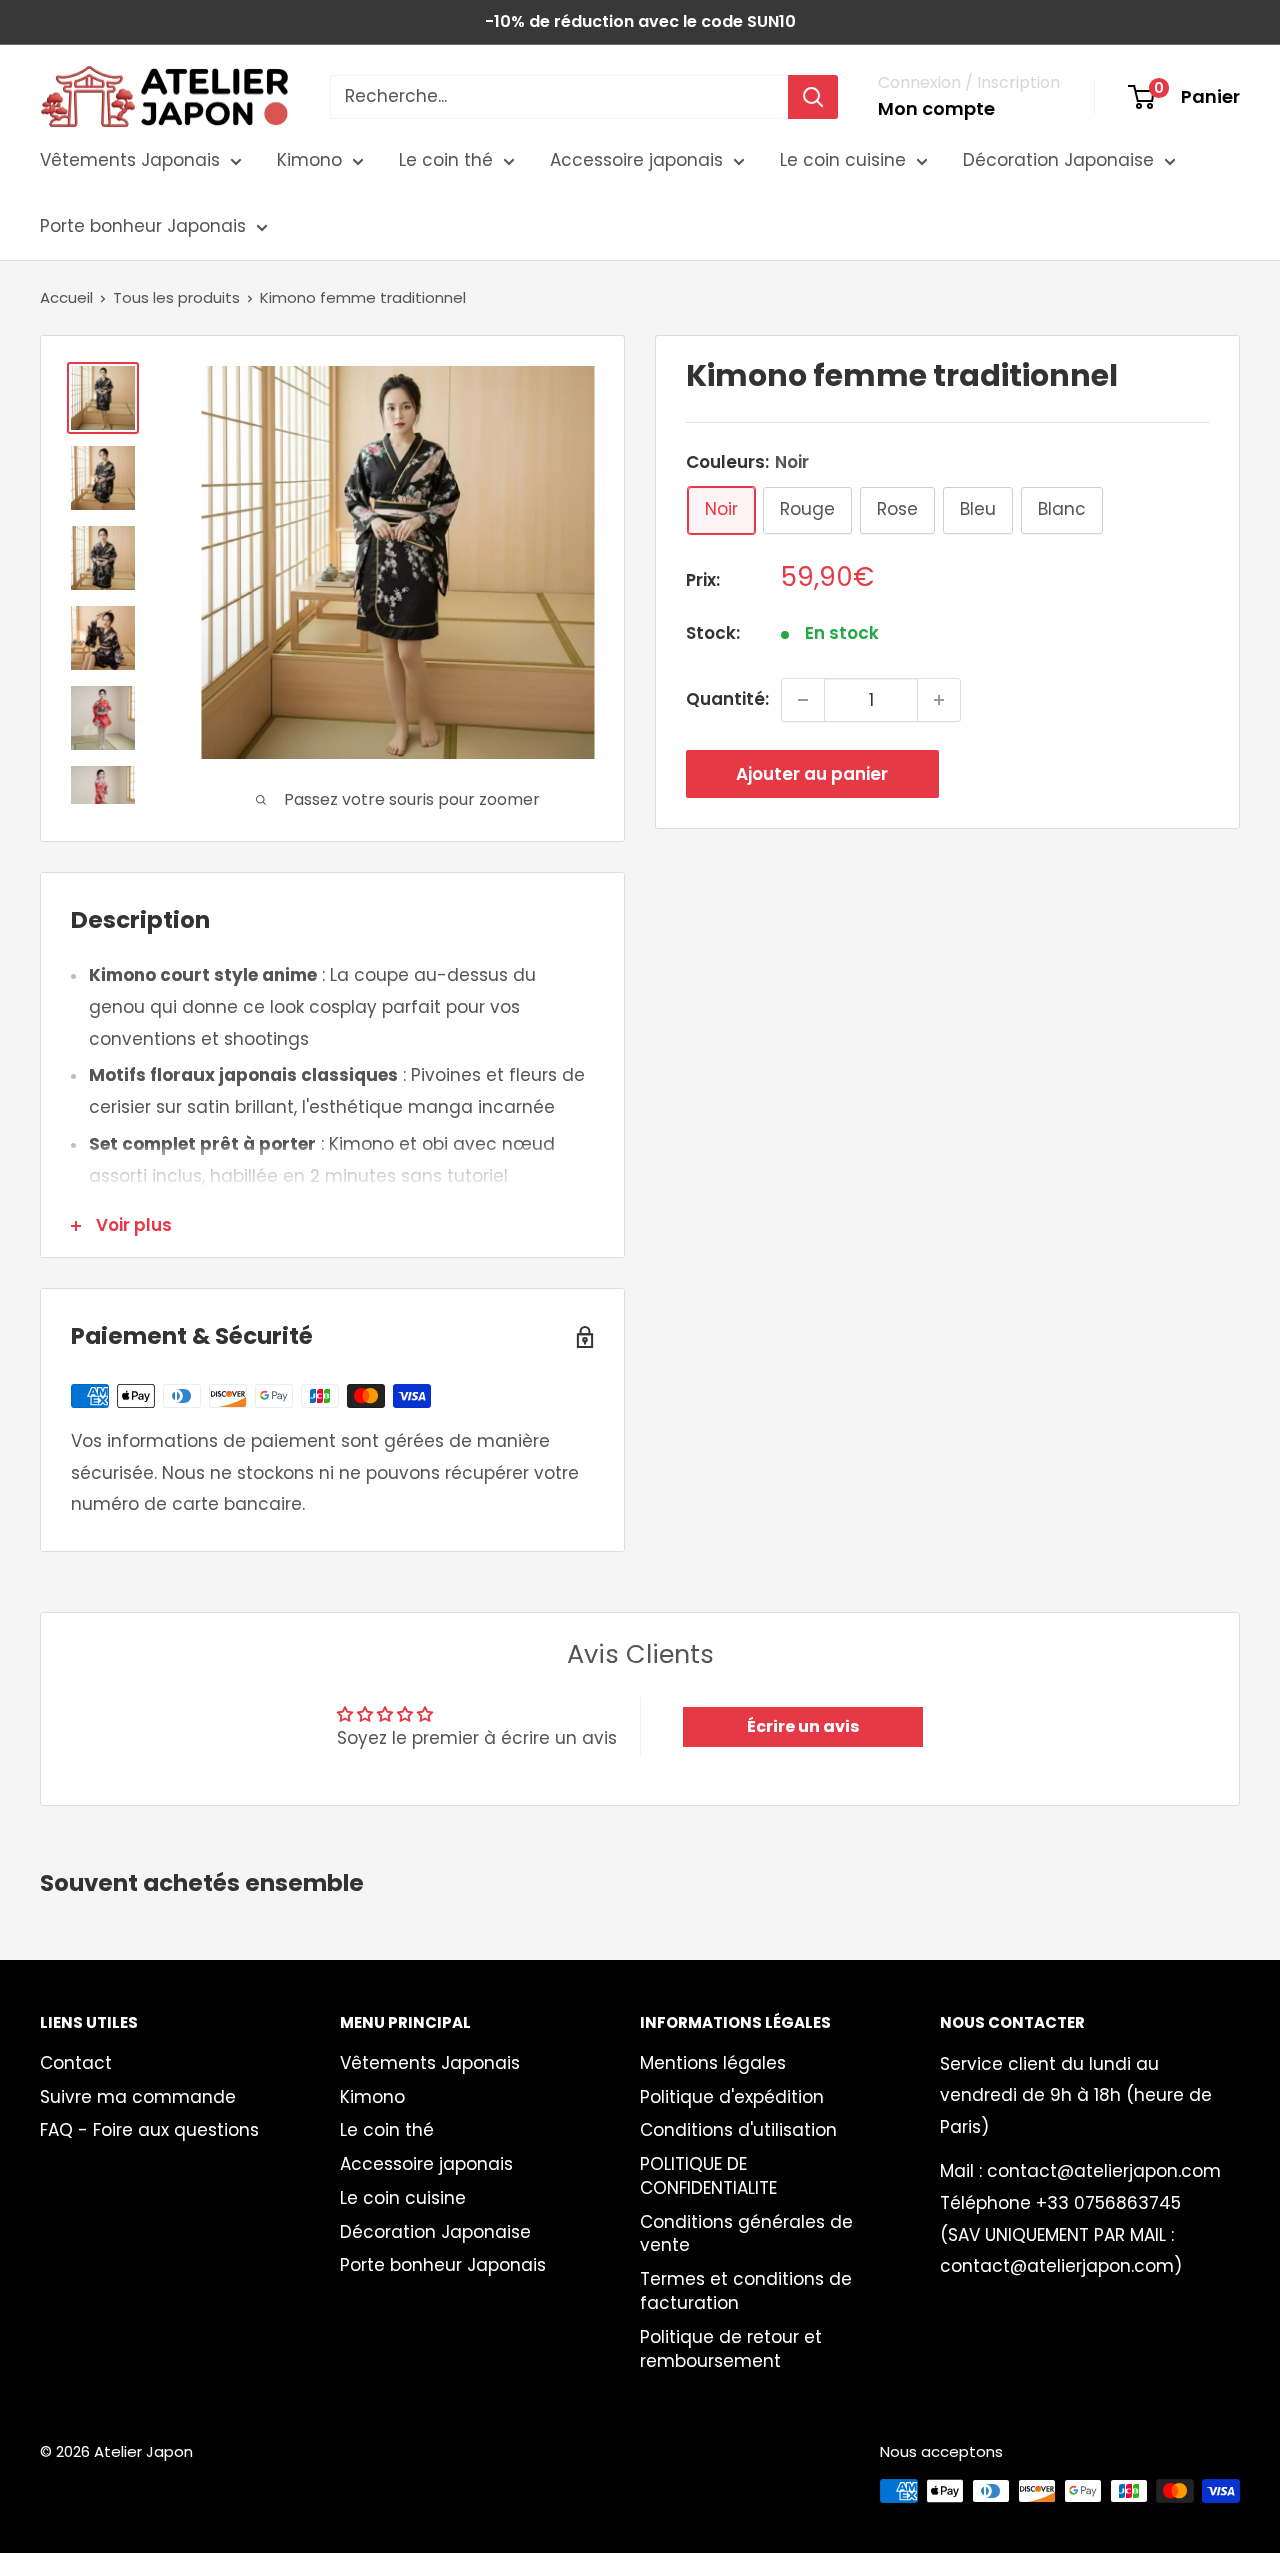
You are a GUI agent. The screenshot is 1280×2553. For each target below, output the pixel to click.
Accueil (66, 297)
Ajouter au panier (812, 774)
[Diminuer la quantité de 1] (803, 700)
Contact (76, 2063)
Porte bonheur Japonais (143, 226)
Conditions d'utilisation (738, 2130)
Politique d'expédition (732, 2097)
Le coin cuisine (843, 160)
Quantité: (727, 699)
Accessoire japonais (636, 160)
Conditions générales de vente (746, 2234)
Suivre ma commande (138, 2097)
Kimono (309, 160)
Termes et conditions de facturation (746, 2291)
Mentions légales (713, 2063)
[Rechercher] (813, 97)
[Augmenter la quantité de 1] (939, 700)
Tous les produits (176, 297)
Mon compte (936, 108)
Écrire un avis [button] (803, 1726)
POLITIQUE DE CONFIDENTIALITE (708, 2176)
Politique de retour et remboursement (731, 2349)
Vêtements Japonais (130, 160)
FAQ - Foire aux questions (149, 2130)
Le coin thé (446, 160)
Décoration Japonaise (1058, 160)
